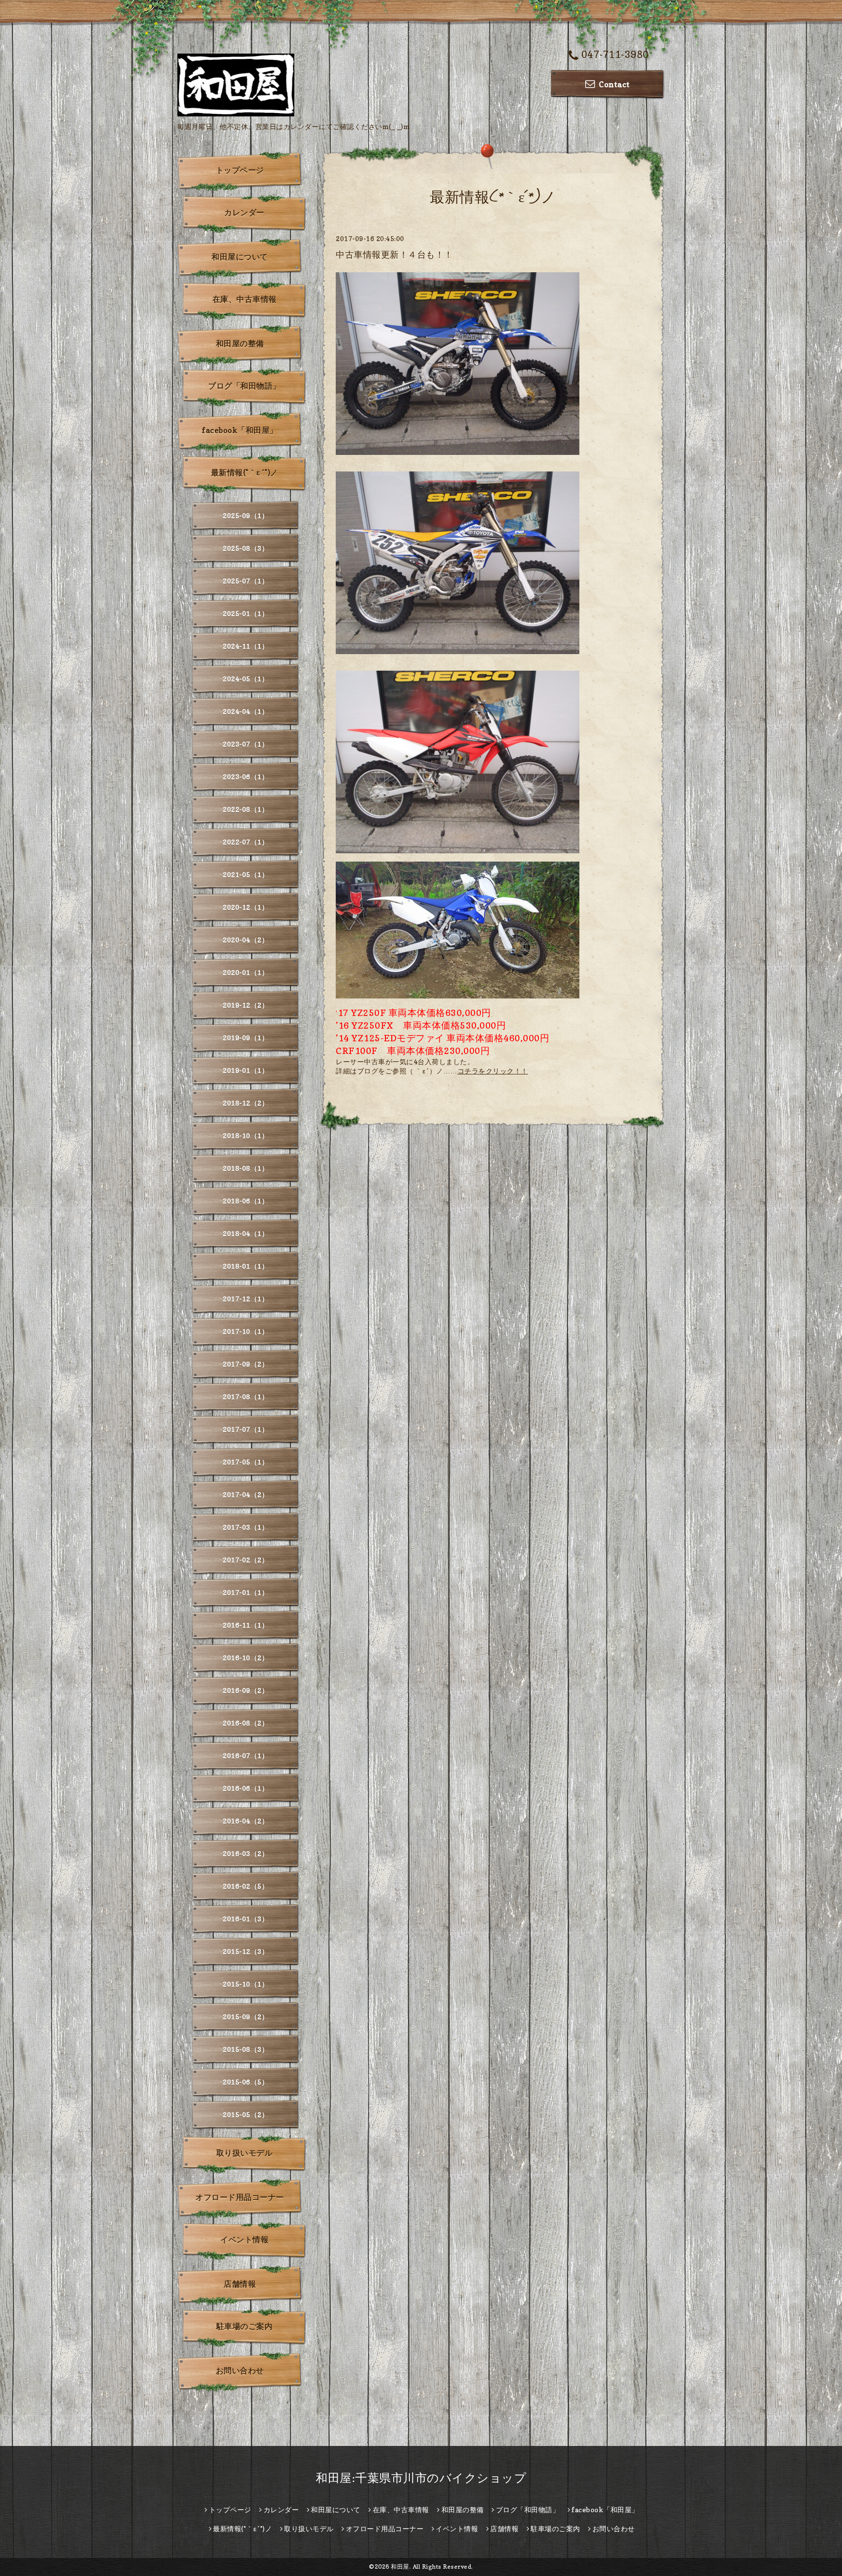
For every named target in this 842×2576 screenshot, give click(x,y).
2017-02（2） (246, 1560)
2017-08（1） (246, 1397)
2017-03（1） (246, 1527)
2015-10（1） (246, 1984)
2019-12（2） (246, 1005)
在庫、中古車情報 (245, 299)
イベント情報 (244, 2239)
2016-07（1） (246, 1756)
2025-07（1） (246, 581)
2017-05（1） (246, 1462)
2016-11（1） (246, 1625)
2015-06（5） (246, 2082)
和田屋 (400, 2567)
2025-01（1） (246, 613)
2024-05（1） (246, 679)
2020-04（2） (246, 940)
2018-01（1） (246, 1266)
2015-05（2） (246, 2115)
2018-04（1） (246, 1233)
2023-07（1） (246, 744)
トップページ (240, 170)
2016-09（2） (246, 1690)
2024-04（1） (246, 711)
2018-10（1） (246, 1136)
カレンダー (244, 212)
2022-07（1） (246, 842)
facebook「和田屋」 (240, 430)
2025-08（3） (246, 548)
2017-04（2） (246, 1495)
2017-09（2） (246, 1364)
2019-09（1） (246, 1038)
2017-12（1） (246, 1299)
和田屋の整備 (240, 343)
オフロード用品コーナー (240, 2197)
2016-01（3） (246, 1919)
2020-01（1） (246, 972)
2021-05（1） (246, 874)
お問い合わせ (240, 2370)
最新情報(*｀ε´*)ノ (245, 472)
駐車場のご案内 (245, 2326)
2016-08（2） (246, 1723)
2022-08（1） (246, 809)
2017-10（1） (246, 1331)
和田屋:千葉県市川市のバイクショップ (421, 2478)
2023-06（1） (246, 777)
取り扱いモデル (245, 2153)
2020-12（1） (246, 907)
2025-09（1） (246, 516)
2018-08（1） (246, 1168)
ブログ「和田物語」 (244, 386)
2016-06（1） (246, 1788)
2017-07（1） (246, 1429)
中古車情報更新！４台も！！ (394, 254)
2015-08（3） (246, 2049)
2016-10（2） (246, 1658)
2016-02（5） (246, 1886)
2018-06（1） (246, 1201)
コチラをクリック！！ (493, 1071)
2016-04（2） (246, 1821)
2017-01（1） (246, 1592)
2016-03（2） (246, 1853)
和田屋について (240, 257)
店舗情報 (240, 2284)
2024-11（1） (246, 646)
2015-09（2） (246, 2017)
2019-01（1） (246, 1070)
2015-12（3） (246, 1951)
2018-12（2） (246, 1103)
